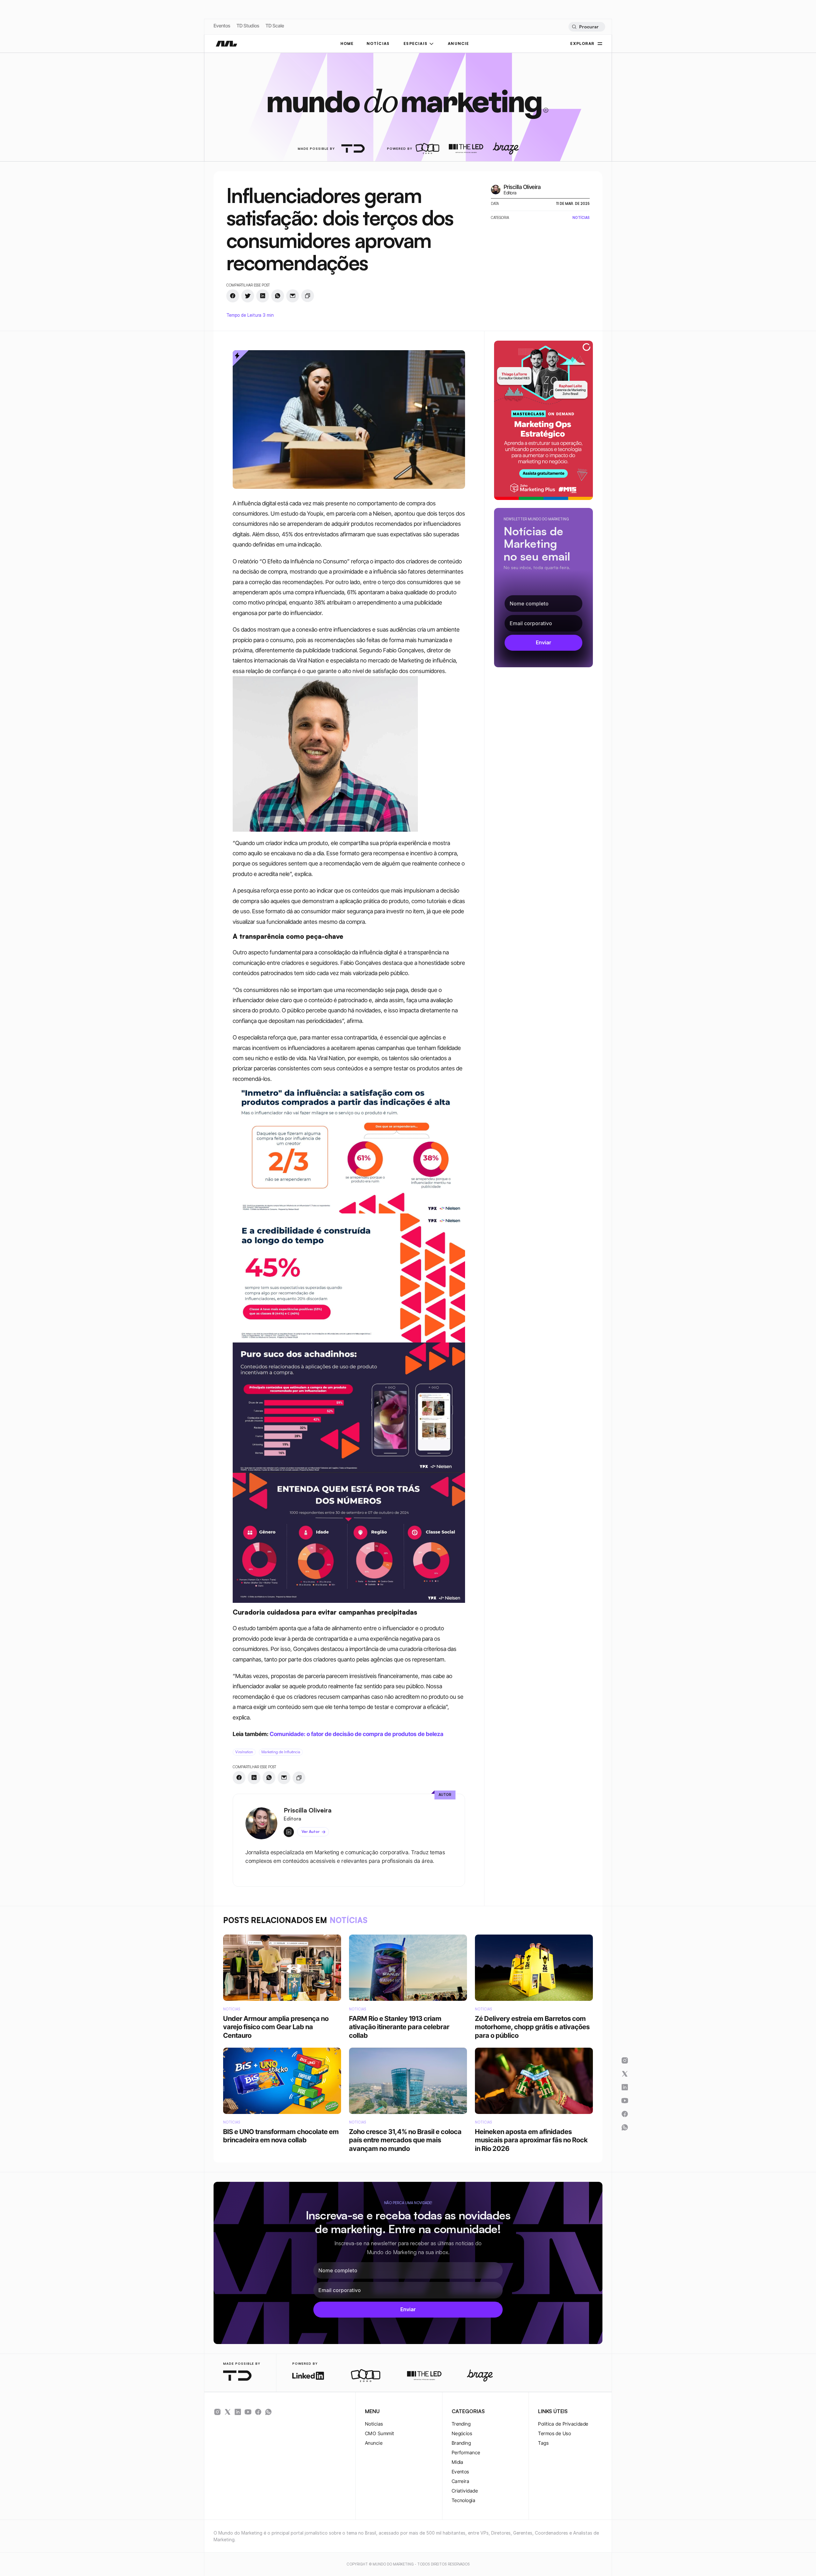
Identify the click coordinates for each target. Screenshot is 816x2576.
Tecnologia (464, 2500)
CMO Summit (380, 2433)
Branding (461, 2443)
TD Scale (275, 26)
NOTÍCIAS (378, 43)
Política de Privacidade (563, 2424)
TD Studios (248, 26)
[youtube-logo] (248, 2412)
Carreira (461, 2481)
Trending (461, 2424)
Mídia (458, 2462)
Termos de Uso (554, 2433)
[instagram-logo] (217, 2412)
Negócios (462, 2433)
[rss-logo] (258, 2412)
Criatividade (465, 2491)
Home (347, 43)
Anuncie (374, 2443)
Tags (543, 2443)
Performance (466, 2453)
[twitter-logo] (228, 2412)
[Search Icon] (587, 27)
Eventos (222, 26)
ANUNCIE (458, 43)
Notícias (374, 2424)
